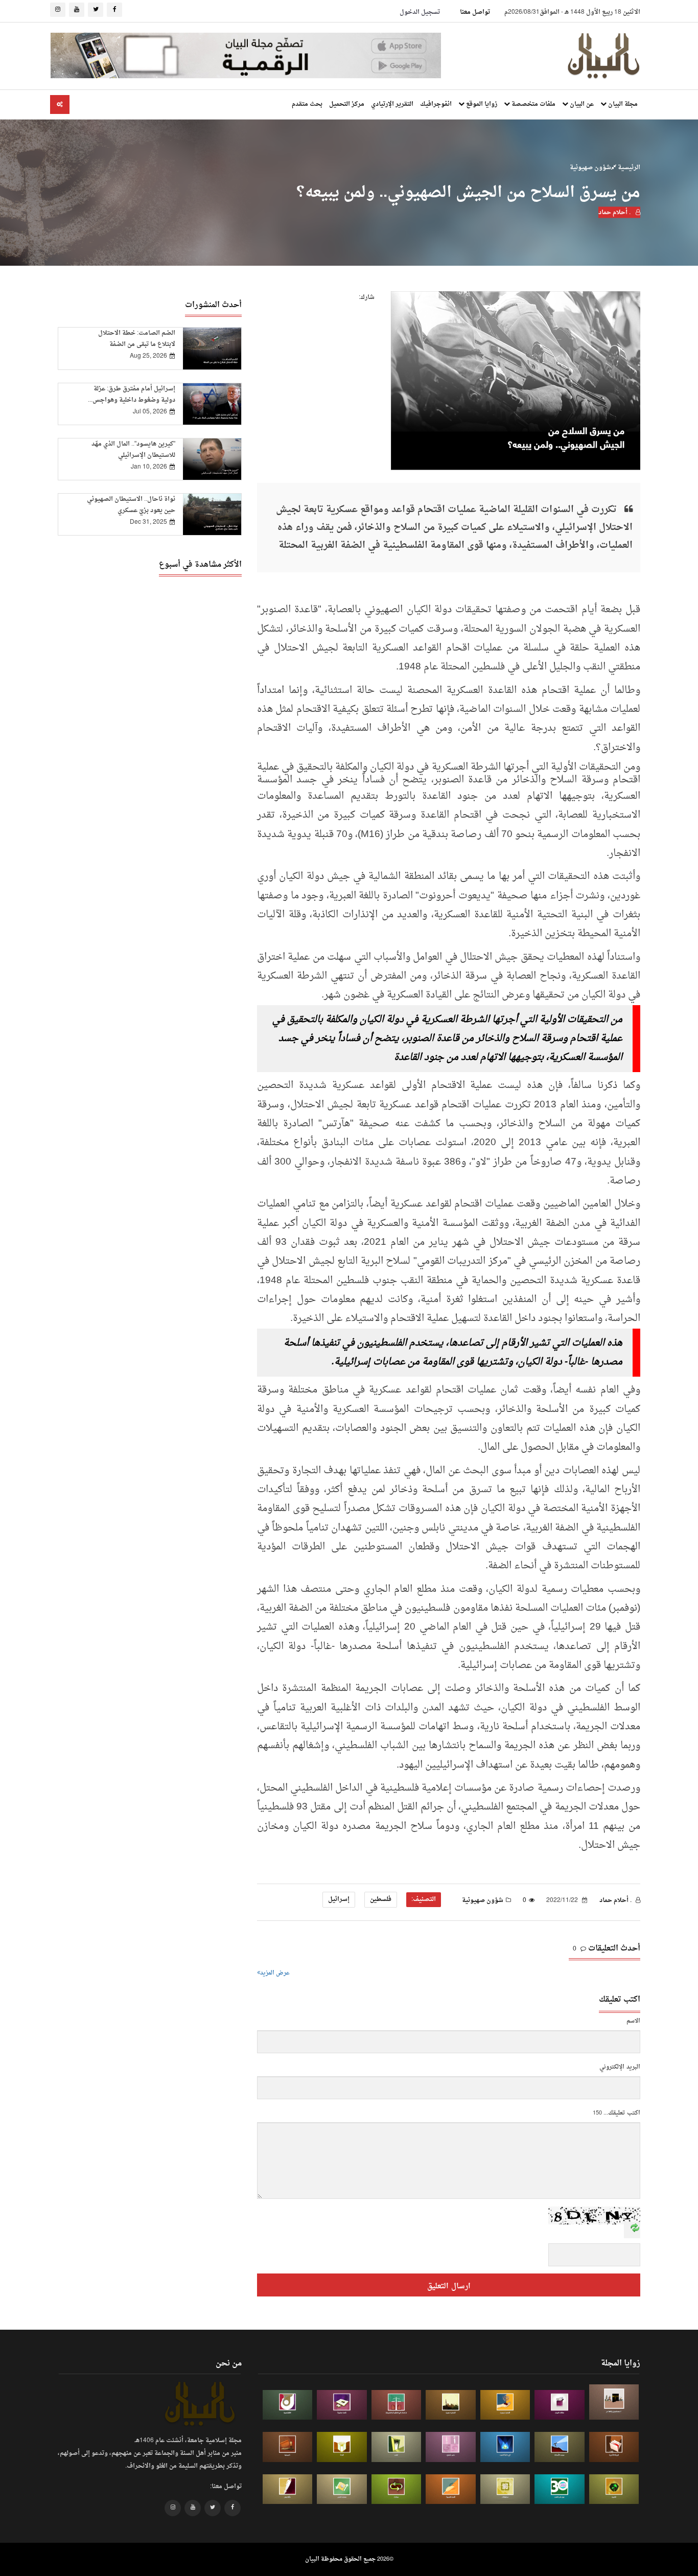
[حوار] (397, 2489)
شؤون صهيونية (590, 168)
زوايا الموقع (481, 104)
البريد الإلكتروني (620, 2067)
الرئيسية (628, 168)
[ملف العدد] (560, 2405)
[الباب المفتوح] (397, 2447)
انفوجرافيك (436, 104)
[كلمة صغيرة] (342, 2405)
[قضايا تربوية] (505, 2405)
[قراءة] (342, 2447)
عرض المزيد (275, 1973)
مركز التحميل (347, 104)
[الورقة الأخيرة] (614, 2447)
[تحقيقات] (505, 2489)
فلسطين (381, 1899)
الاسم (633, 2021)
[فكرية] (614, 2489)
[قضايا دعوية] (451, 2405)
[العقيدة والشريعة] (397, 2405)
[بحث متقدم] (60, 105)
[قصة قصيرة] (451, 2489)
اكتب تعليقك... (622, 2113)
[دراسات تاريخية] (288, 2447)
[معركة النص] (342, 2489)
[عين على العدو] (560, 2489)
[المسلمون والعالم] (614, 2402)
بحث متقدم (307, 104)
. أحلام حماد (615, 213)
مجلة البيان (622, 104)
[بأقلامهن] (288, 2489)
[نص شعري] (451, 2447)
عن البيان (581, 104)
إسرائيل (339, 1899)
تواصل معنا (475, 12)
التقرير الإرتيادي (392, 104)
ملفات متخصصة (533, 104)
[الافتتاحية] (288, 2405)
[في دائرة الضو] (505, 2447)
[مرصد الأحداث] (560, 2447)
